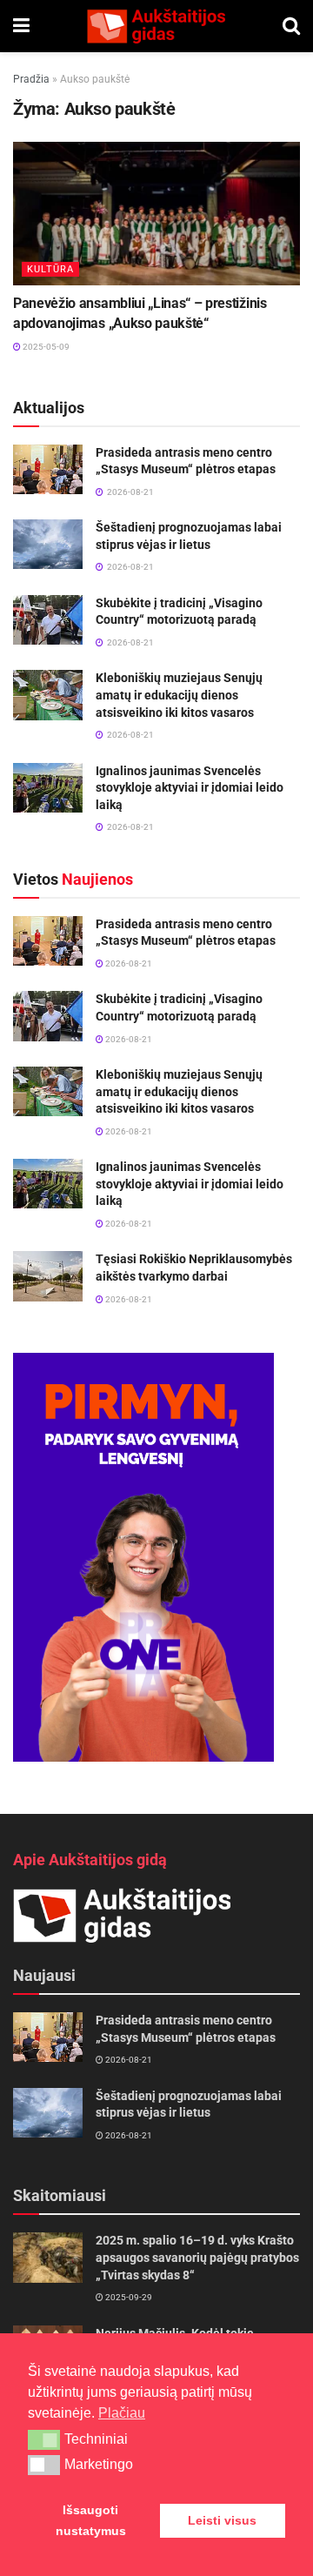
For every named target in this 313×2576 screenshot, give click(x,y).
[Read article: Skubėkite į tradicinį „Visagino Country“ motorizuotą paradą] (48, 620)
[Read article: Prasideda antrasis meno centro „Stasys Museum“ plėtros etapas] (48, 469)
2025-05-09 (45, 347)
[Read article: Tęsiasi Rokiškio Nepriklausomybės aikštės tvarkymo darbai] (48, 1276)
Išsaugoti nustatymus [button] (91, 2520)
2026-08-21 (128, 963)
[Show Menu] (21, 26)
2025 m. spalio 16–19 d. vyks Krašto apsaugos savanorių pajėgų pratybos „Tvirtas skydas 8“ (197, 2257)
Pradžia (31, 79)
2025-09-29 (128, 2297)
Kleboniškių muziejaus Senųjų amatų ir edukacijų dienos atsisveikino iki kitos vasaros (179, 695)
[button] (44, 2439)
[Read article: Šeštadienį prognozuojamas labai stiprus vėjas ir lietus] (48, 544)
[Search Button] (291, 26)
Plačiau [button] (122, 2413)
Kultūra (50, 269)
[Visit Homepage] (156, 26)
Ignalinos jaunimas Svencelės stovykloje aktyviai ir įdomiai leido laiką (190, 788)
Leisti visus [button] (222, 2520)
